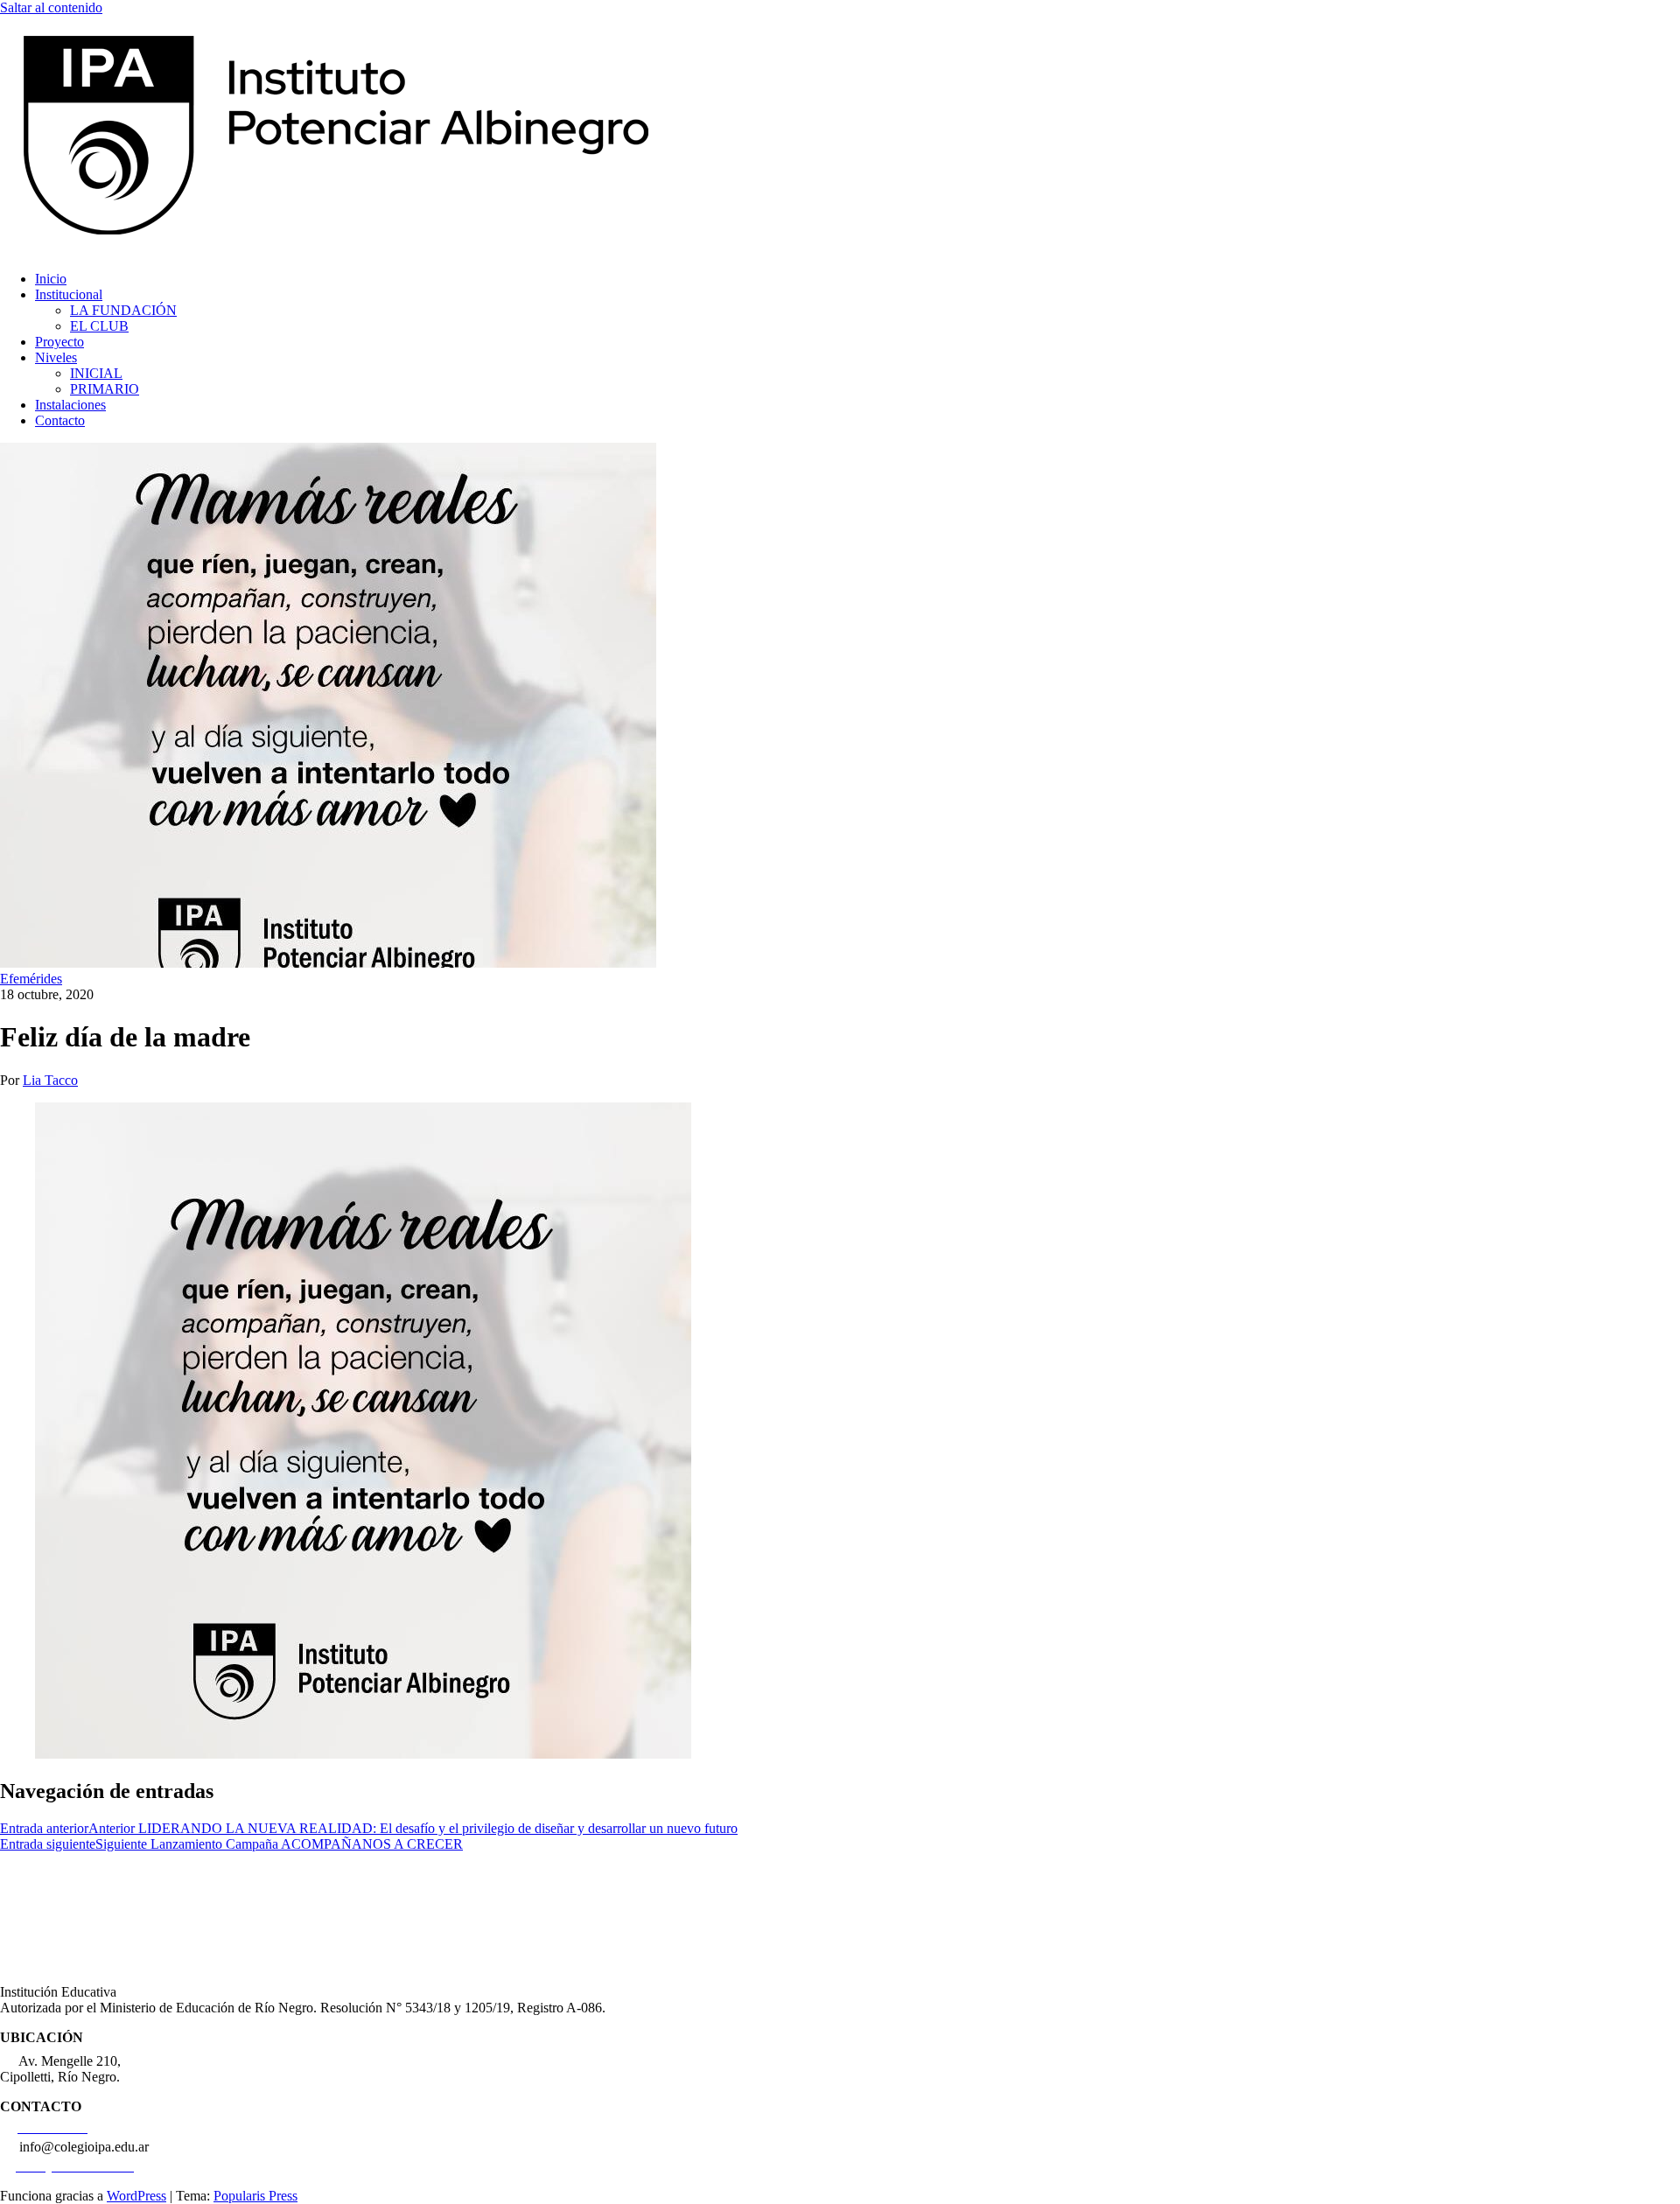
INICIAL (96, 373)
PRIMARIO (105, 389)
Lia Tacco (50, 1080)
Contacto (60, 420)
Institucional (69, 294)
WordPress (136, 2196)
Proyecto (59, 342)
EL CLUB (99, 326)
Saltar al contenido (51, 7)
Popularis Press (255, 2196)
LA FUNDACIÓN (123, 310)
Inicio (51, 279)
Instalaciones (70, 405)
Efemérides (31, 979)
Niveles (56, 357)
